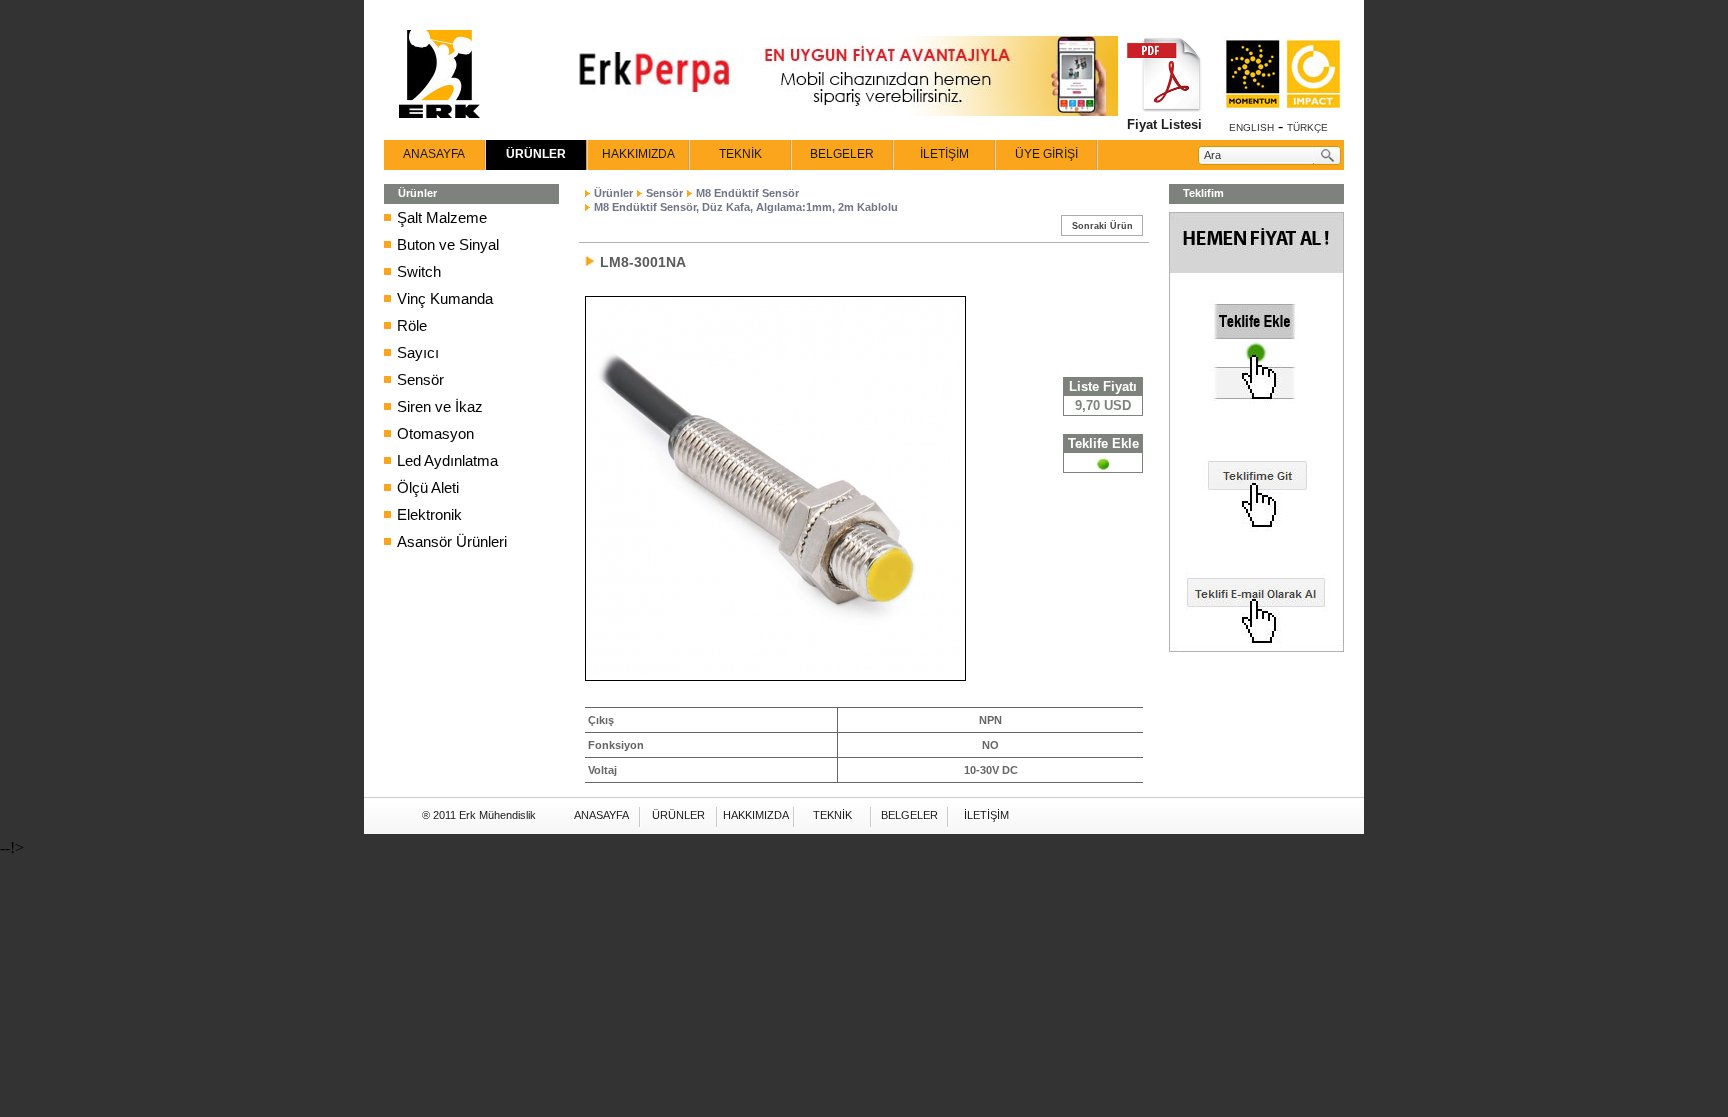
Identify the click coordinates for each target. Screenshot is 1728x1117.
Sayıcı (418, 352)
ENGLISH (1251, 127)
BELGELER (842, 154)
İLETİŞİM (944, 154)
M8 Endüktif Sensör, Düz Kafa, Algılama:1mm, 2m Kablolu (746, 207)
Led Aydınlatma (447, 460)
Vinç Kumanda (445, 298)
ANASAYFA (434, 154)
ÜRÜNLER (536, 154)
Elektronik (429, 514)
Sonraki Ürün (1102, 226)
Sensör (420, 379)
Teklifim (1203, 193)
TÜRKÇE (1307, 127)
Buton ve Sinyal (448, 244)
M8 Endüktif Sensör (747, 193)
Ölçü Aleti (428, 487)
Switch (419, 271)
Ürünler (613, 193)
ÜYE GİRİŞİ (1046, 154)
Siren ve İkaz (440, 406)
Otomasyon (435, 433)
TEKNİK (740, 154)
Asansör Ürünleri (452, 541)
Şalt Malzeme (442, 217)
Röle (412, 325)
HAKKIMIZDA (638, 154)
